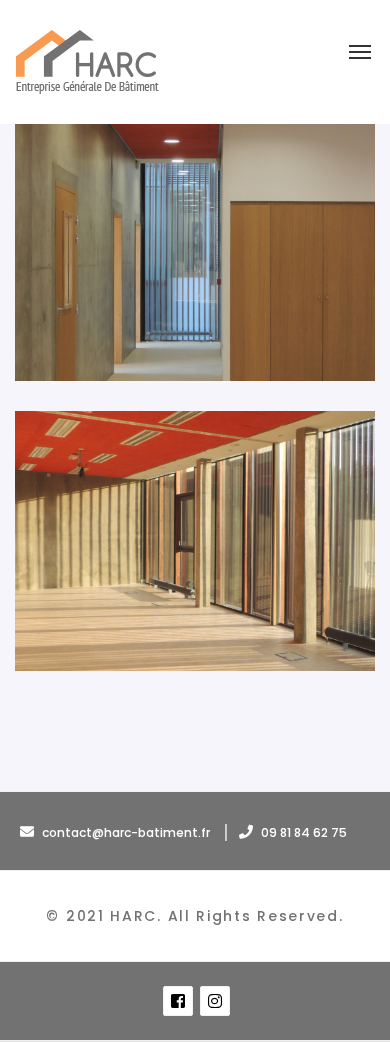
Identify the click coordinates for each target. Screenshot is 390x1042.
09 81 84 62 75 (302, 832)
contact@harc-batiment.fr (126, 832)
